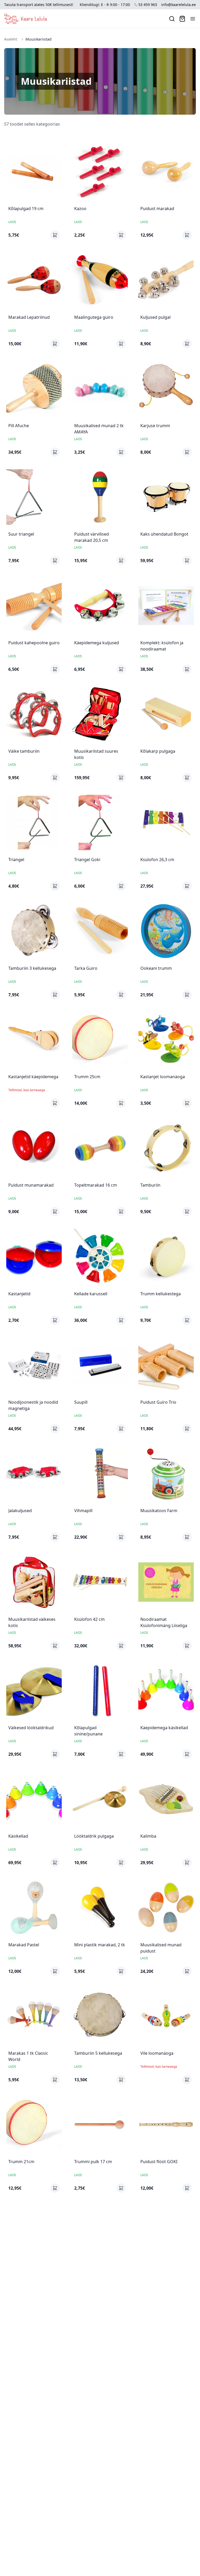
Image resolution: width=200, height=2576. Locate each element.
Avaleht (11, 39)
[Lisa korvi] (55, 235)
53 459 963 (148, 5)
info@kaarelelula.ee (179, 5)
